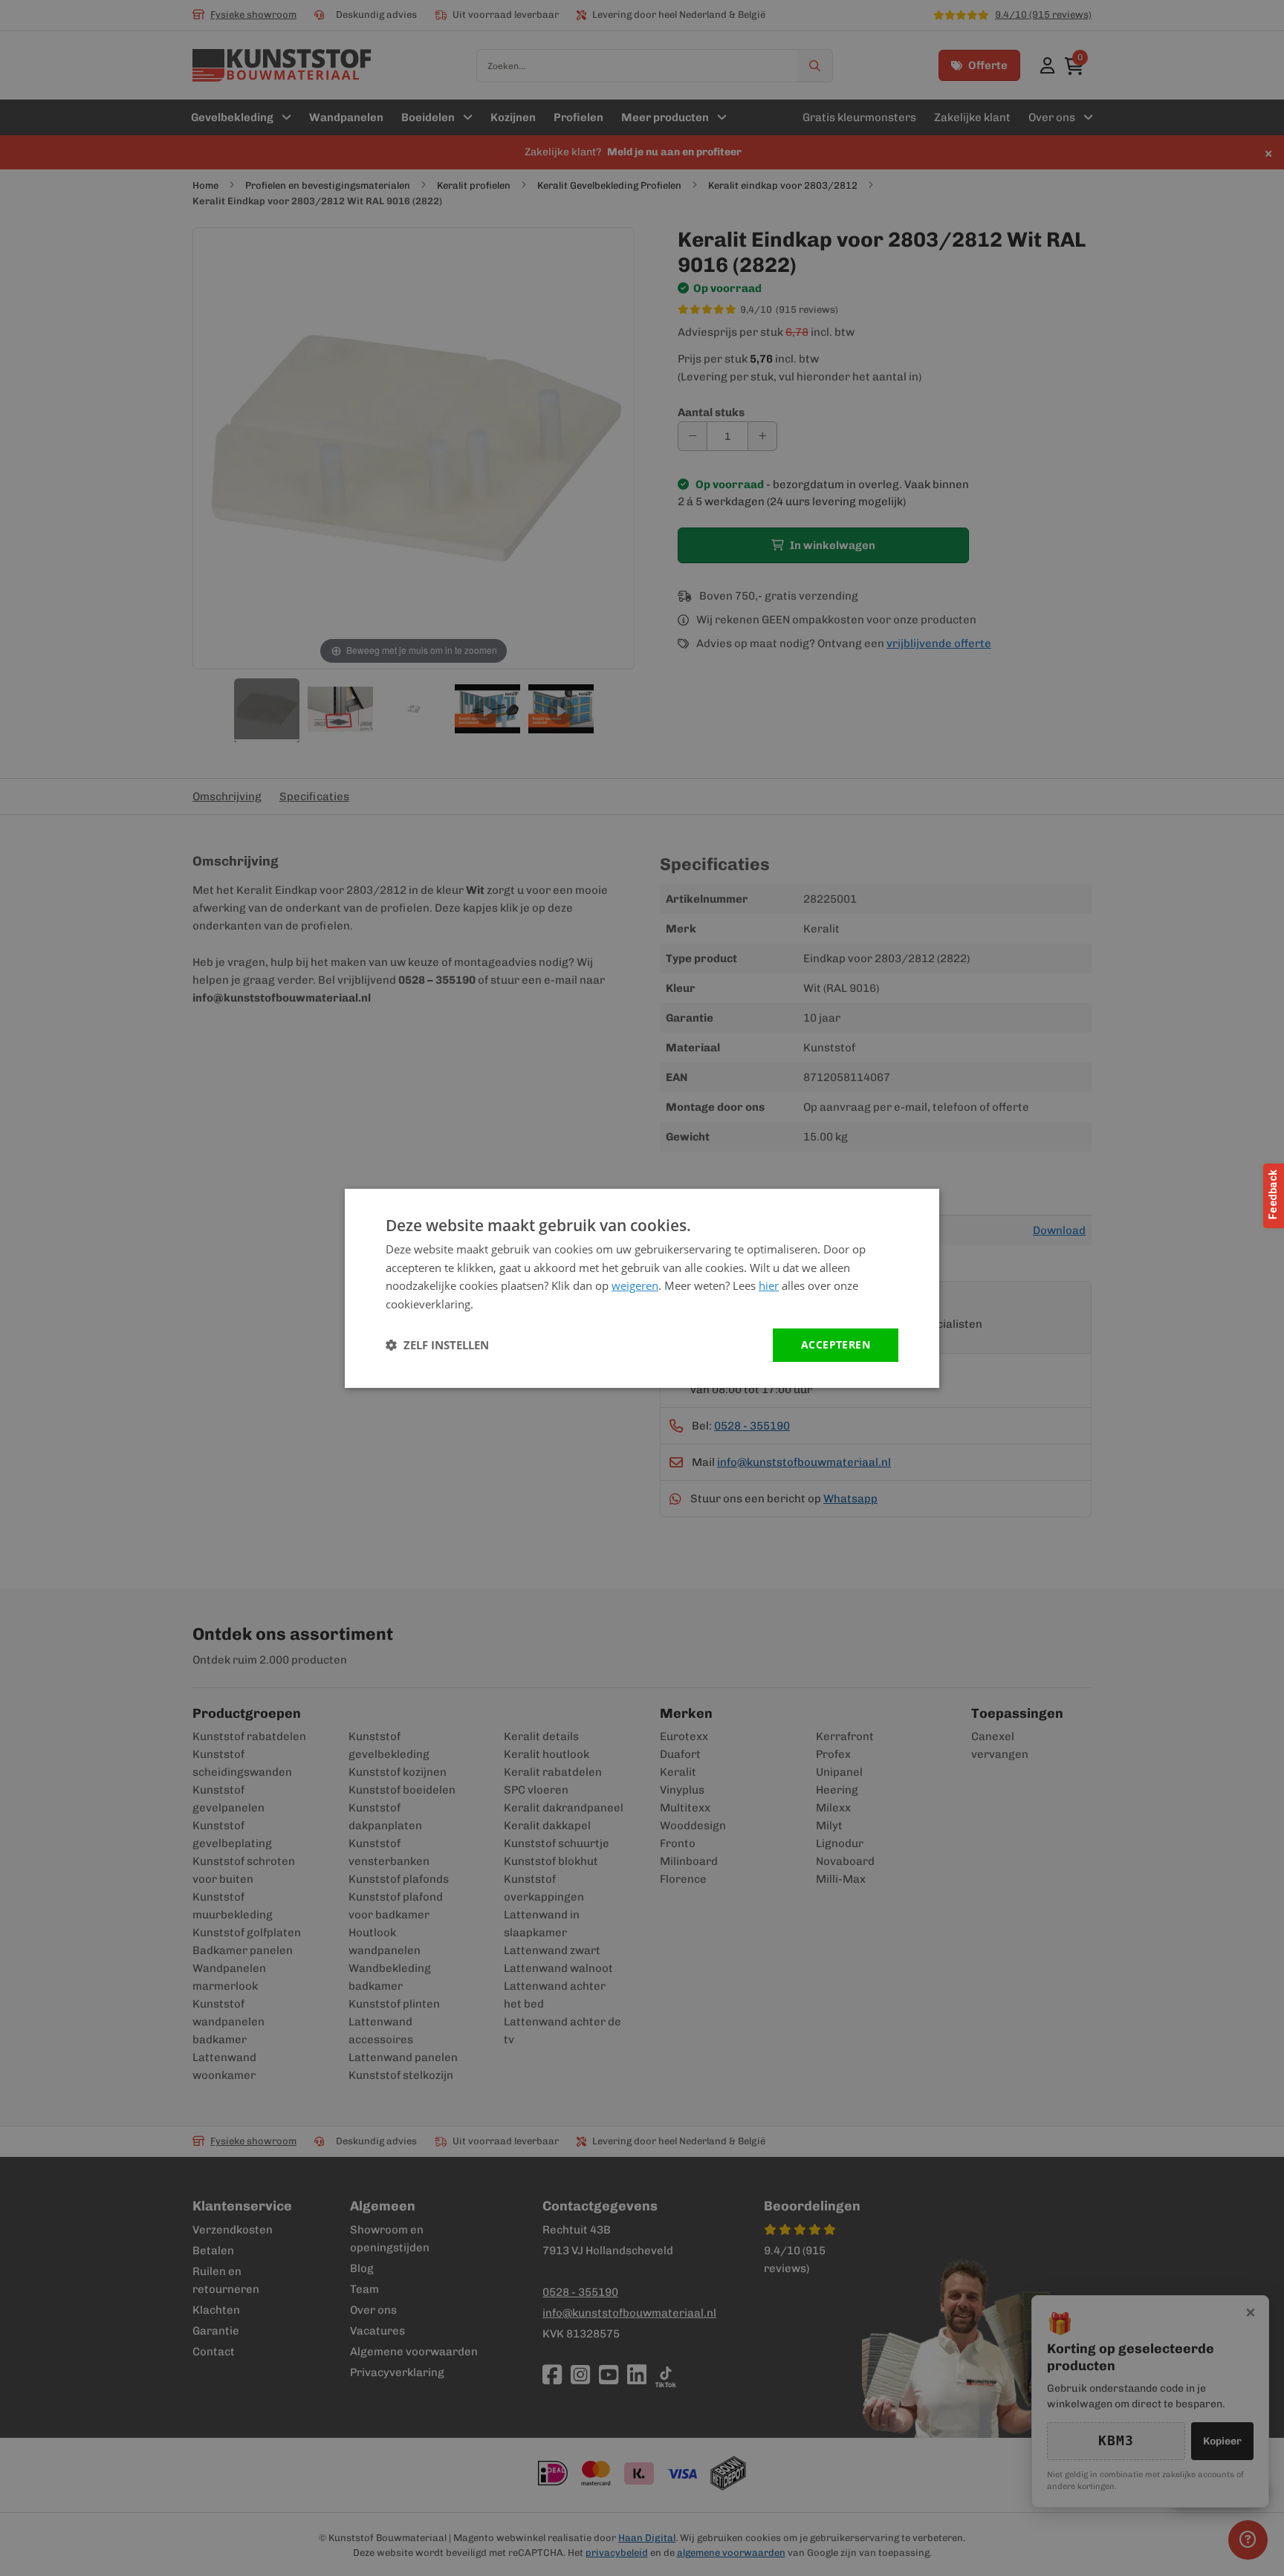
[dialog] (642, 1288)
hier (769, 1285)
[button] (437, 1345)
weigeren (635, 1285)
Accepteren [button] (836, 1344)
